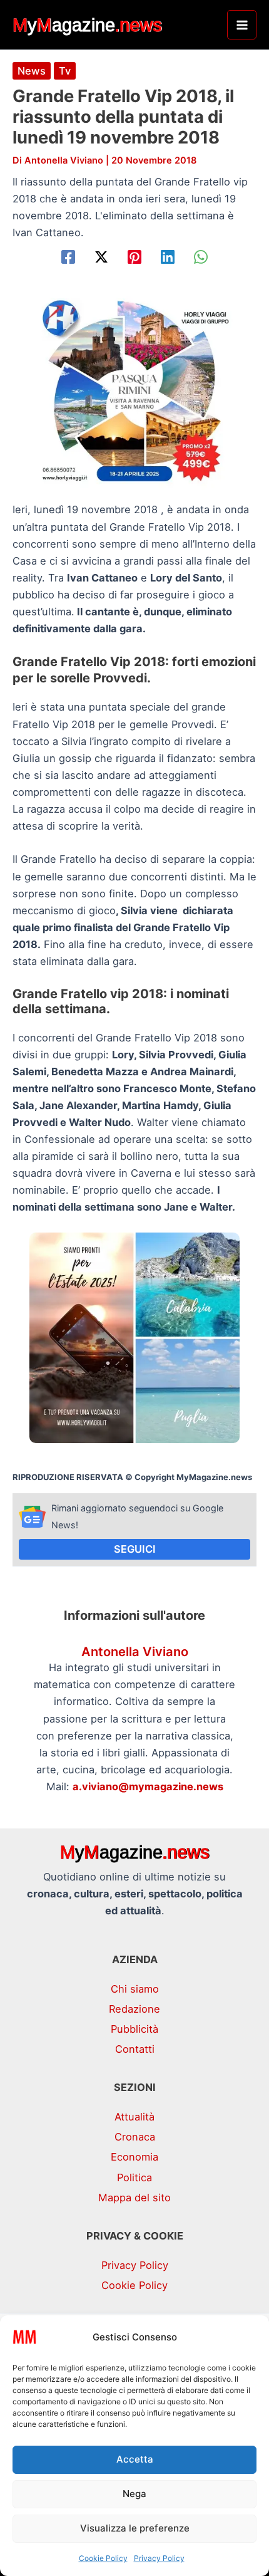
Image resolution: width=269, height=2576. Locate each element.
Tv (65, 71)
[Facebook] (68, 257)
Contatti (135, 2049)
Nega (134, 2494)
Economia (134, 2157)
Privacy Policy (159, 2558)
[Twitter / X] (101, 257)
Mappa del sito (134, 2198)
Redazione (134, 2009)
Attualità (134, 2117)
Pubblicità (134, 2029)
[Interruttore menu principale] (242, 25)
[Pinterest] (134, 257)
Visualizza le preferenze (135, 2528)
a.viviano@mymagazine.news (148, 1786)
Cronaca (135, 2137)
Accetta (135, 2459)
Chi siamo (135, 1989)
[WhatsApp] (201, 257)
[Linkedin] (168, 257)
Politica (134, 2177)
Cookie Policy (103, 2558)
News (32, 71)
